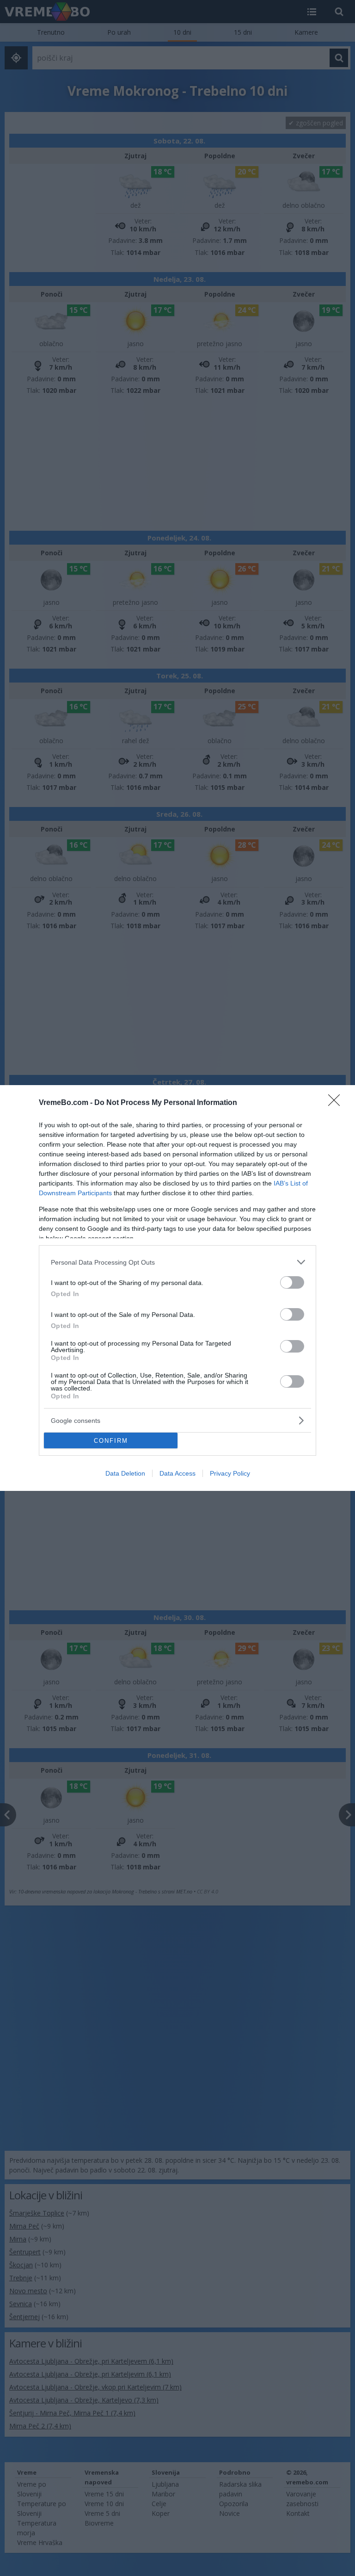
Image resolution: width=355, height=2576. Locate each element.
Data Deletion (125, 1473)
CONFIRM (111, 1441)
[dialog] (177, 1288)
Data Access (177, 1473)
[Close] (337, 1103)
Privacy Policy (230, 1473)
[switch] (292, 1282)
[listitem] (177, 1262)
